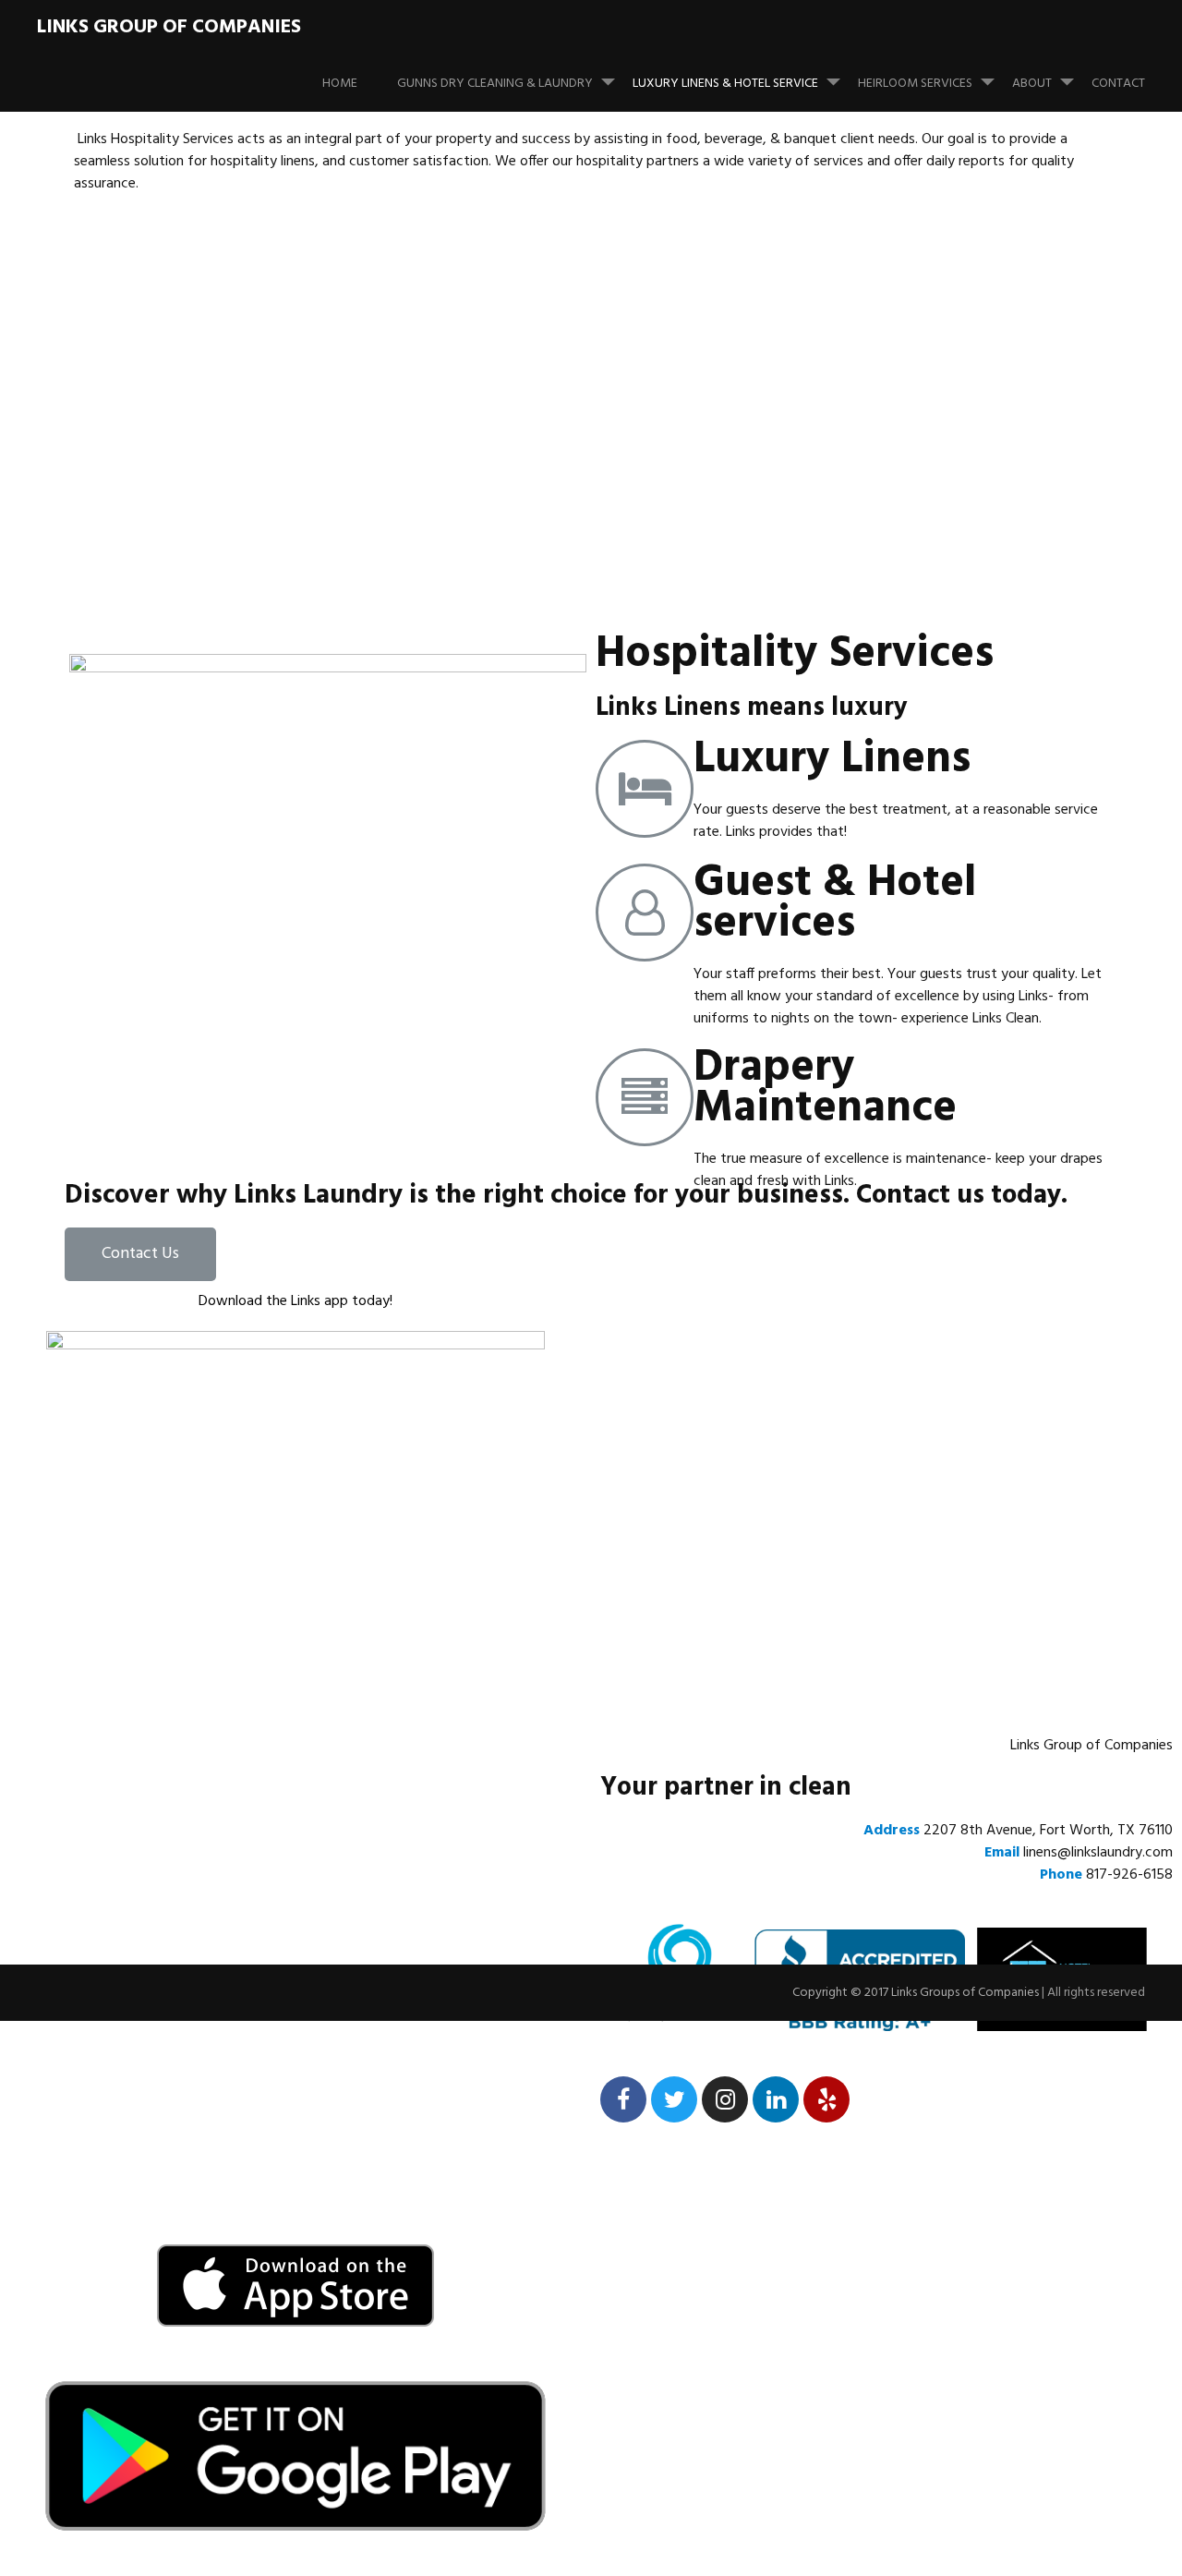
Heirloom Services (915, 84)
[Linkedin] (776, 2099)
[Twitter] (674, 2099)
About (1032, 84)
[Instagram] (725, 2099)
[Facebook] (623, 2099)
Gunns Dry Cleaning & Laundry (495, 84)
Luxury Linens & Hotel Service (725, 84)
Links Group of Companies (169, 27)
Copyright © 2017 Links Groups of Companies (916, 1993)
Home (340, 84)
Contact (1118, 84)
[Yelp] (826, 2099)
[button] (140, 1254)
